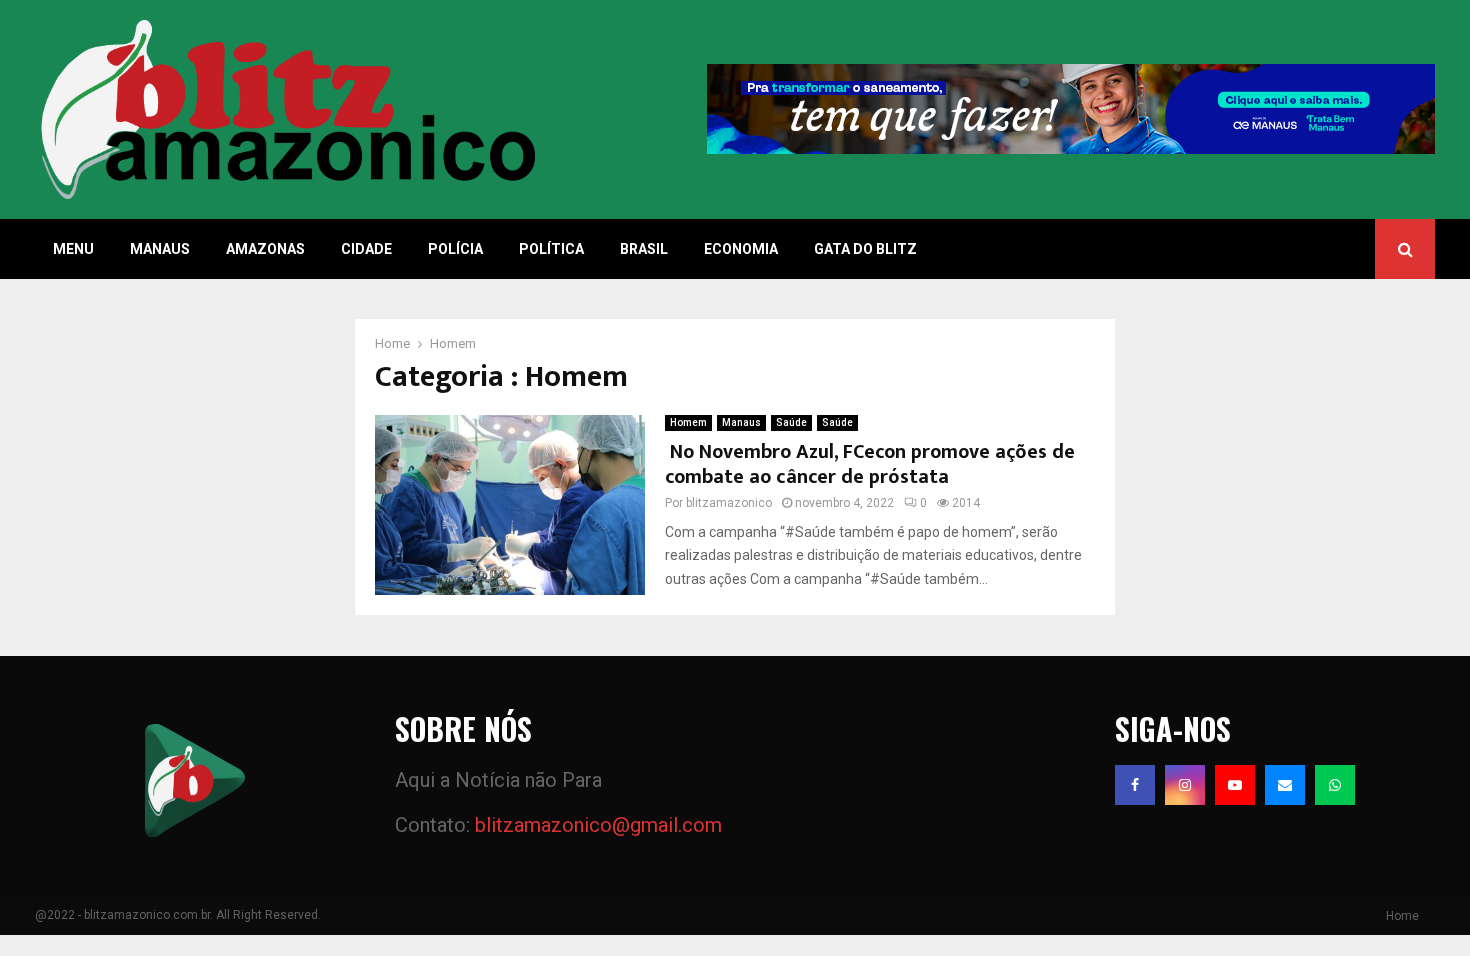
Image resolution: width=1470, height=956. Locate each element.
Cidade (366, 249)
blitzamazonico (729, 503)
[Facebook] (1135, 785)
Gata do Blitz (865, 249)
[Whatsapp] (1335, 785)
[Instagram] (1185, 785)
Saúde (791, 422)
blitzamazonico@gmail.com (598, 825)
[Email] (1285, 785)
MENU (73, 249)
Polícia (455, 249)
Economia (741, 249)
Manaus (160, 249)
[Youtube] (1235, 785)
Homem (688, 422)
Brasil (644, 249)
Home (1402, 916)
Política (551, 249)
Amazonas (265, 249)
